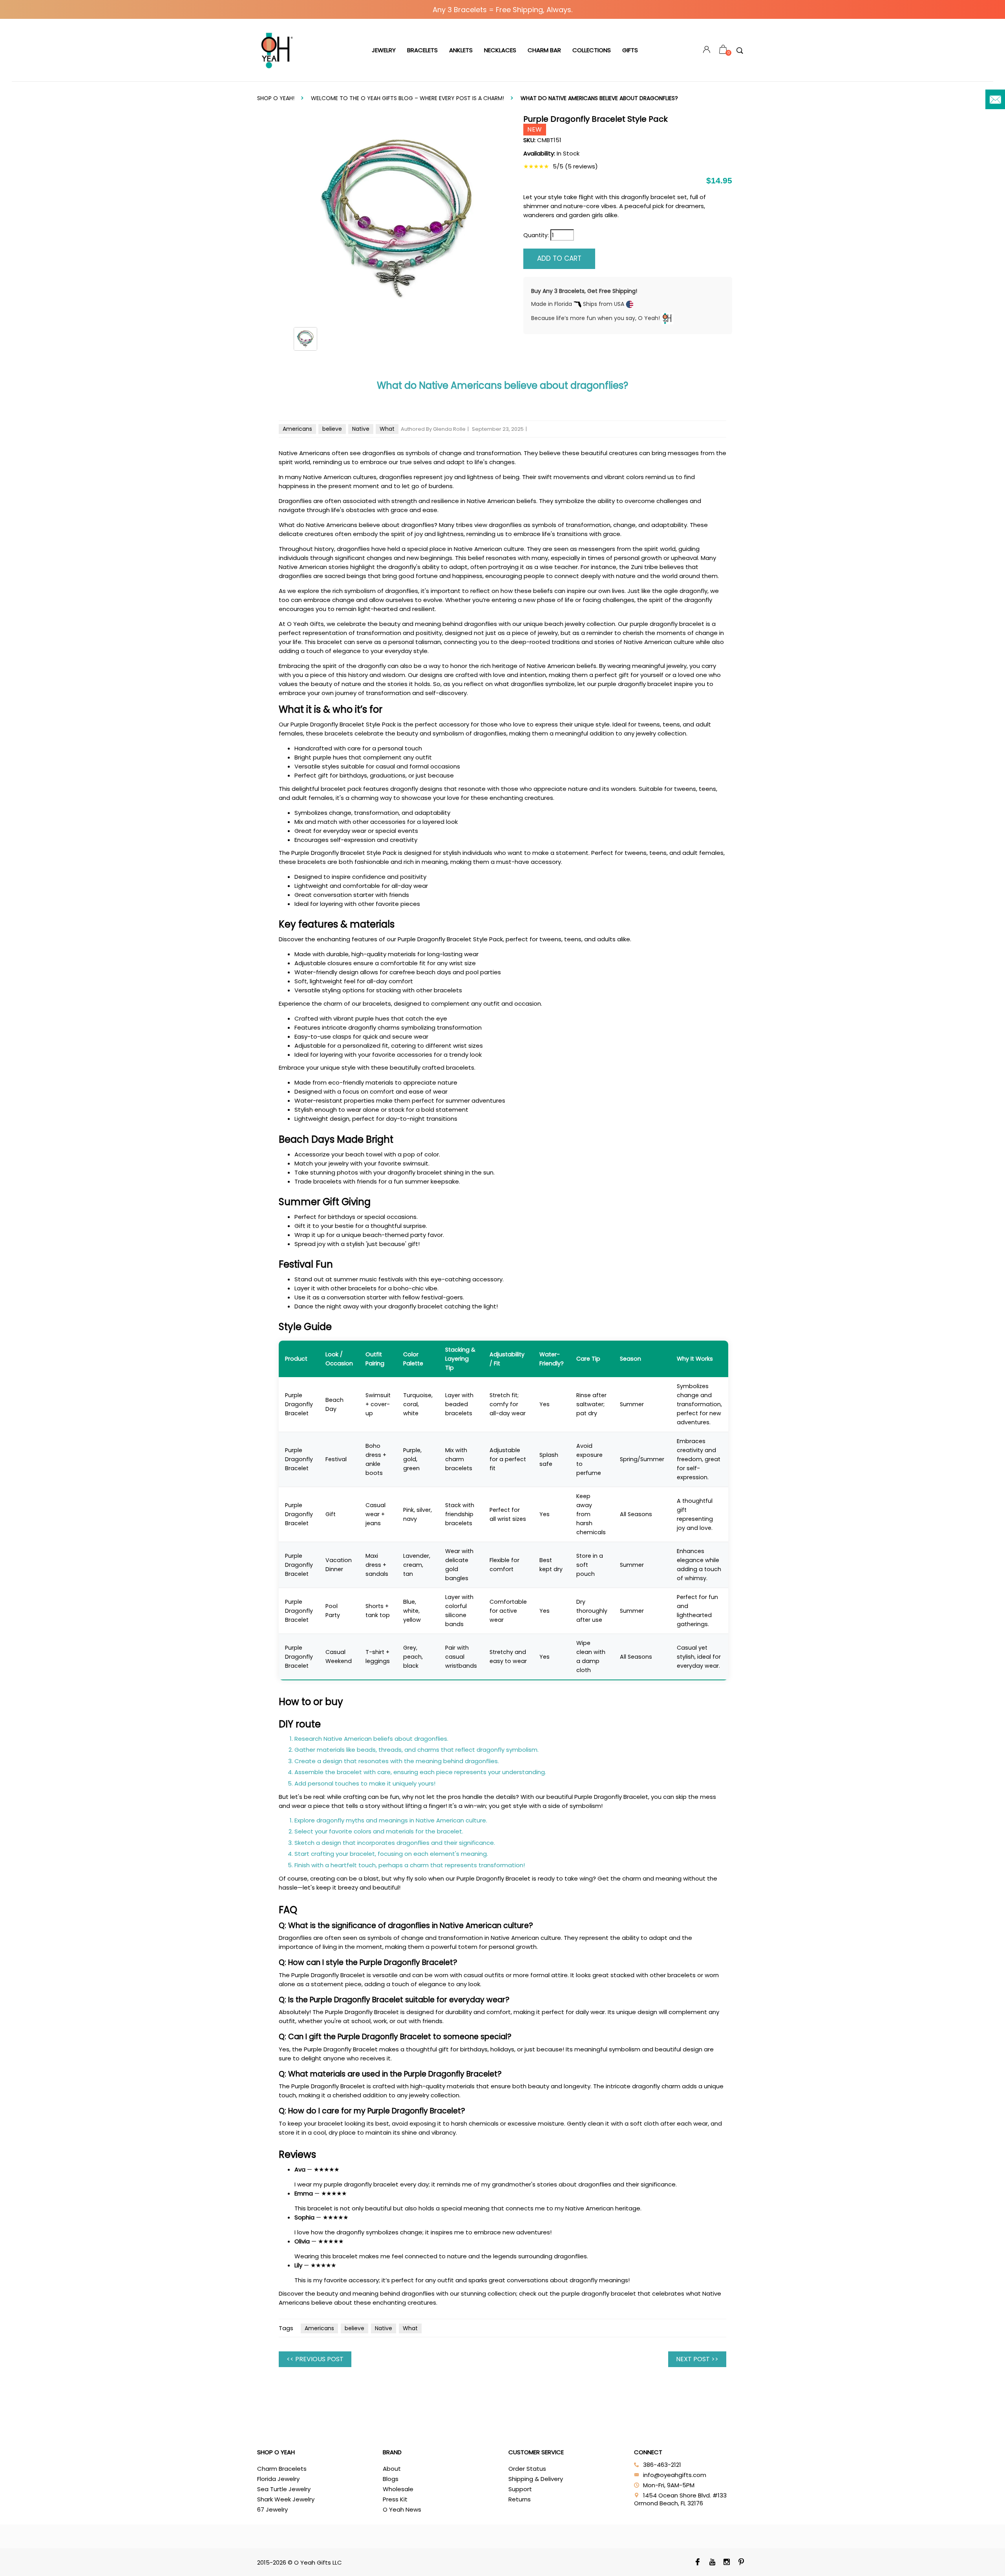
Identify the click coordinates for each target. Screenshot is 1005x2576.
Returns (520, 2499)
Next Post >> (697, 2359)
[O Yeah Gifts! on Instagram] (727, 2563)
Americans (297, 429)
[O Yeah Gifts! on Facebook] (698, 2563)
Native (361, 429)
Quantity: (536, 235)
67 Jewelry (272, 2509)
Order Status (527, 2469)
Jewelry (384, 50)
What (387, 429)
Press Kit (395, 2499)
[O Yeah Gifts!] (277, 50)
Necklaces (500, 50)
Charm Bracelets (282, 2469)
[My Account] (707, 50)
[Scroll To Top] (983, 2437)
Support (520, 2489)
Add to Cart (559, 258)
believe (332, 429)
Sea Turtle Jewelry (284, 2489)
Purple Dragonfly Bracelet (299, 1404)
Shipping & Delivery (536, 2479)
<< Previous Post (315, 2359)
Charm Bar (544, 50)
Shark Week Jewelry (286, 2499)
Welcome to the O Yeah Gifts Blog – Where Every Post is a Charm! (407, 98)
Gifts (630, 50)
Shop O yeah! (276, 98)
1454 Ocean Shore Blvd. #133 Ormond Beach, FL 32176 (680, 2499)
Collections (592, 50)
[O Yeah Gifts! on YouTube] (712, 2563)
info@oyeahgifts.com (675, 2475)
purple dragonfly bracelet (599, 2293)
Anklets (461, 50)
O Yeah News (402, 2509)
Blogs (391, 2479)
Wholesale (398, 2489)
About (392, 2469)
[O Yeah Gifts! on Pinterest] (741, 2563)
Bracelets (422, 50)
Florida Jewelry (278, 2479)
